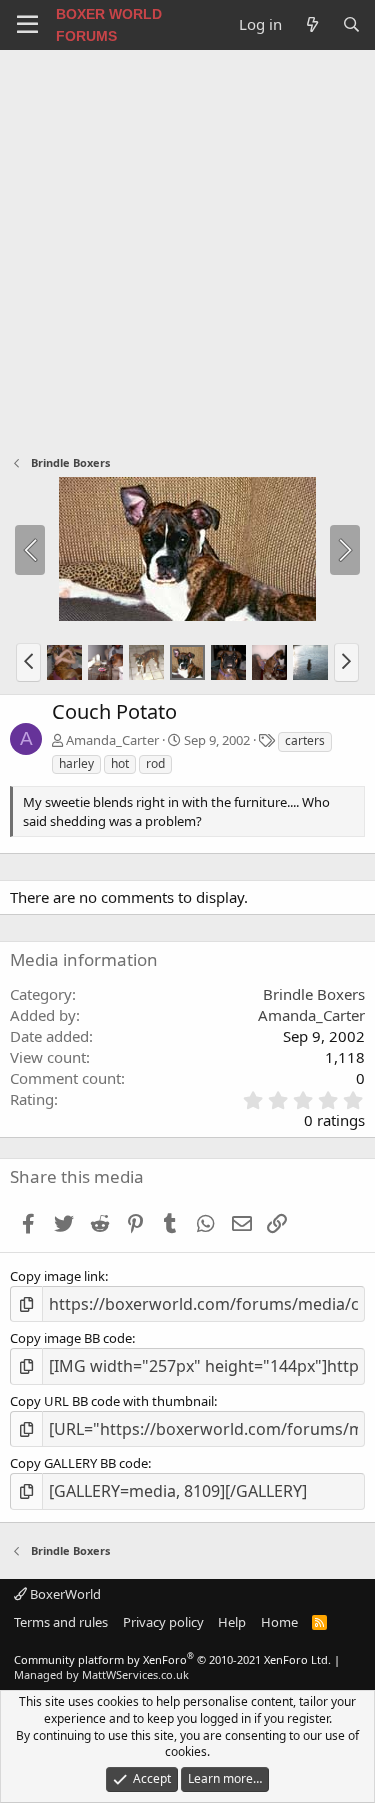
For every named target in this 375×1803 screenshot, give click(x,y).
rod (155, 763)
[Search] (351, 24)
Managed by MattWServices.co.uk (101, 1674)
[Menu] (27, 25)
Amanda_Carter (112, 740)
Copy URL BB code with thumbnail (112, 1401)
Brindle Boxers (314, 994)
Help (232, 1622)
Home (279, 1622)
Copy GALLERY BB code (79, 1463)
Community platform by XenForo (172, 1659)
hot (120, 763)
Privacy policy (163, 1622)
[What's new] (311, 24)
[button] (28, 662)
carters (305, 740)
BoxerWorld (64, 1594)
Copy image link (57, 1276)
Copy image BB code (71, 1338)
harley (76, 763)
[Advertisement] (187, 247)
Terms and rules (61, 1622)
